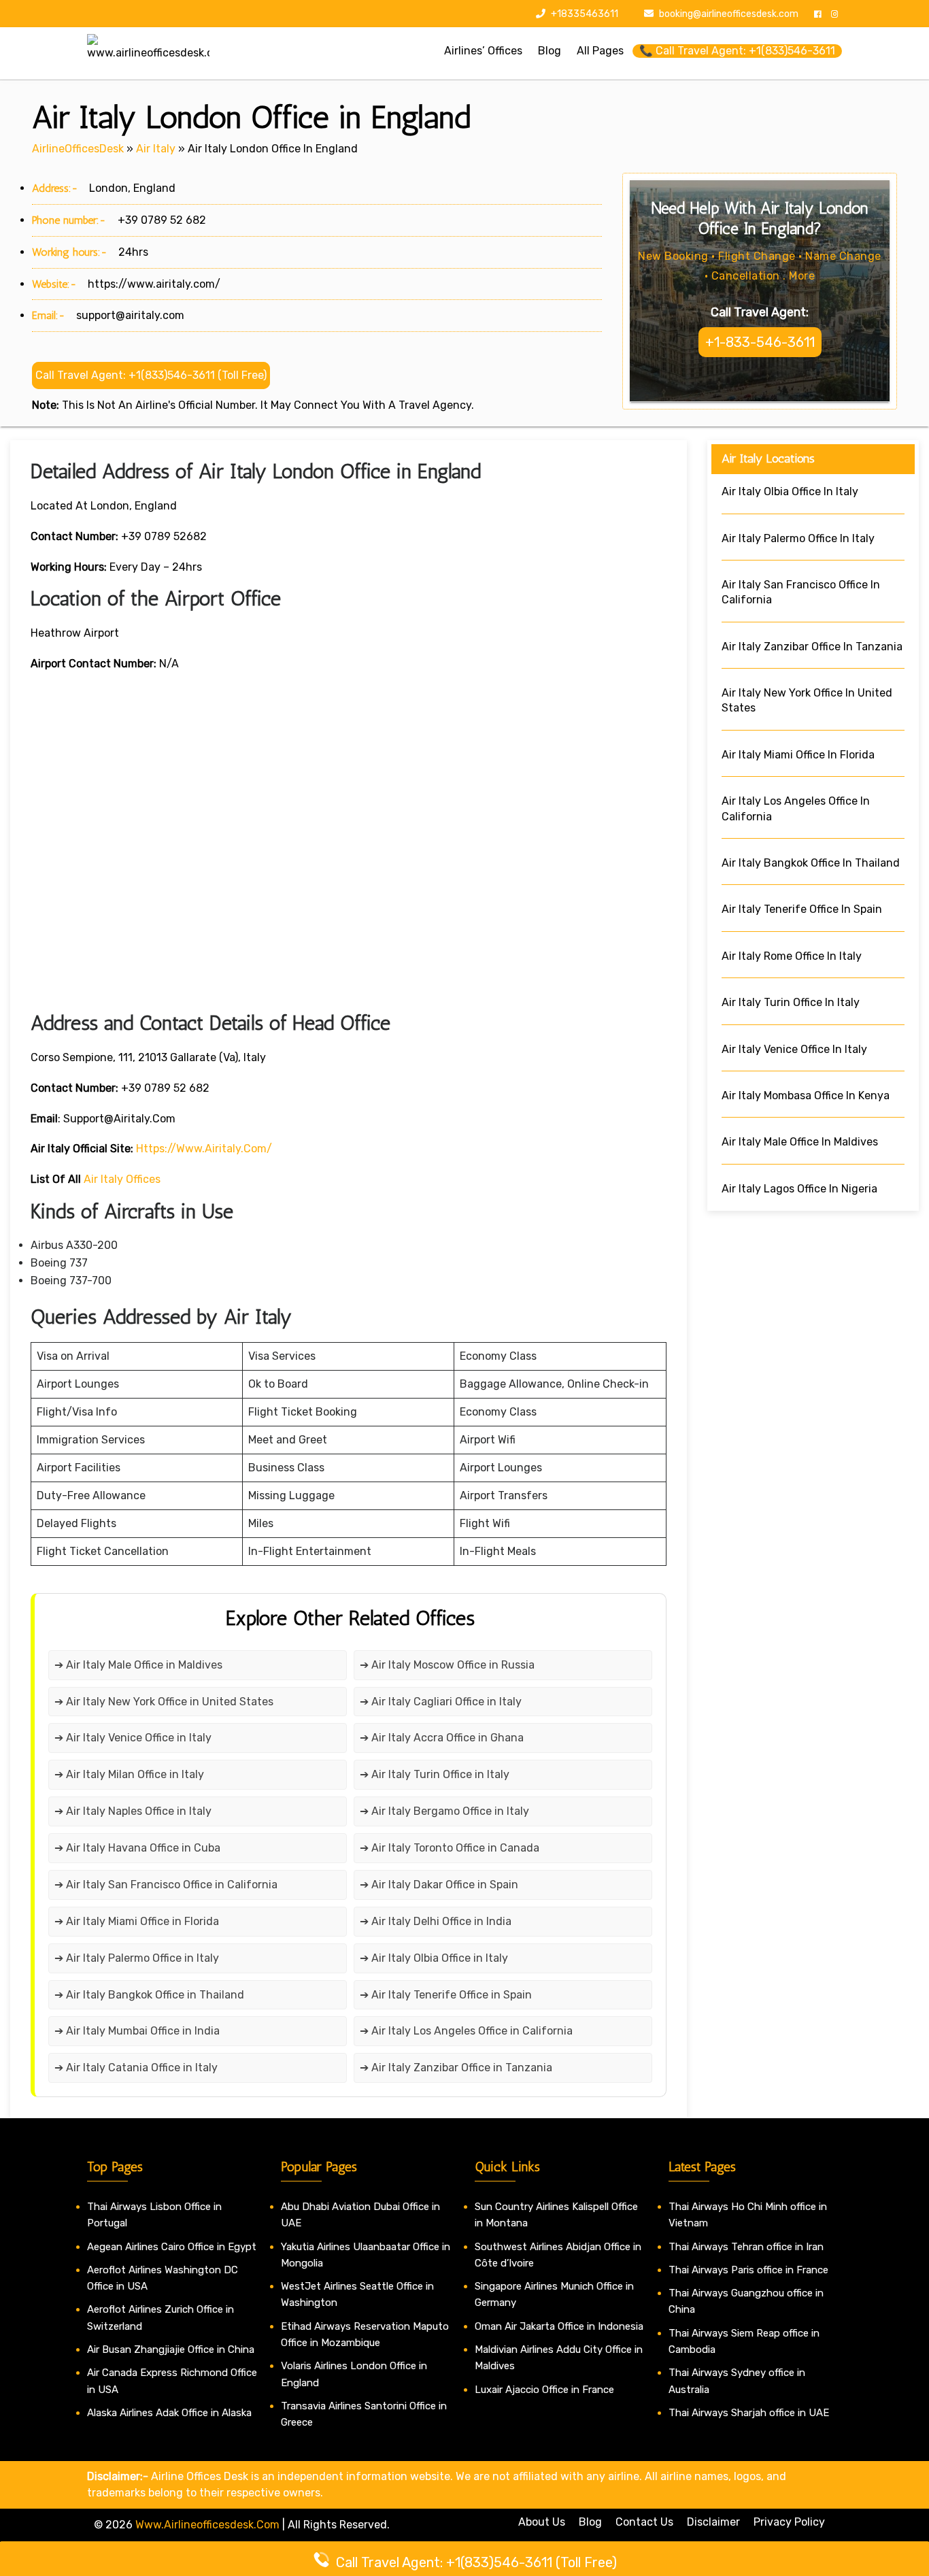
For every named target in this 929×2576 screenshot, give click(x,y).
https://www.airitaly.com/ (154, 284)
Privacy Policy (789, 2522)
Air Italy (156, 149)
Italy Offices (129, 1179)
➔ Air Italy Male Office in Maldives (138, 1665)
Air (91, 1179)
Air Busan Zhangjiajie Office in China (171, 2349)
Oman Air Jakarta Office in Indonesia (559, 2326)
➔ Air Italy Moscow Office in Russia (447, 1665)
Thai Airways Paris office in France (748, 2270)
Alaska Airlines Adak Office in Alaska (169, 2413)
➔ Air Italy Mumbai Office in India (137, 2031)
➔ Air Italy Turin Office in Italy (435, 1774)
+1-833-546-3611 (760, 342)
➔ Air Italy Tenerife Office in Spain (446, 1995)
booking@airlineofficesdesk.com (729, 14)
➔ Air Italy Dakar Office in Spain (439, 1885)
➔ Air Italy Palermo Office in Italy (137, 1958)
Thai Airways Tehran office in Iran (746, 2247)
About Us (542, 2522)
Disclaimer (713, 2522)
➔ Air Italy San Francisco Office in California (166, 1885)
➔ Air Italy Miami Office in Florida (137, 1921)
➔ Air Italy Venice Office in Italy (133, 1738)
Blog (590, 2522)
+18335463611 (584, 14)
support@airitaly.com (130, 315)
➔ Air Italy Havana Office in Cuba (137, 1848)
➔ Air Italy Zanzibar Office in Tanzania (456, 2068)
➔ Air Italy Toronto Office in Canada (450, 1848)
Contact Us (644, 2522)
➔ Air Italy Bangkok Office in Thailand (149, 1995)
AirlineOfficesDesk (78, 149)
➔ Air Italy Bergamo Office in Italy (444, 1811)
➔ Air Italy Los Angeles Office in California (466, 2031)
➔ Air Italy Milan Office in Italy (129, 1774)
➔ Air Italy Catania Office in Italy (136, 2068)
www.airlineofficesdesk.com (207, 2525)
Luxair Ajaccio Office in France (544, 2390)
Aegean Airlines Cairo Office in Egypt (172, 2247)
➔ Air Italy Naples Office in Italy (133, 1811)
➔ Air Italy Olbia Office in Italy (434, 1958)
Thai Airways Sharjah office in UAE (749, 2413)
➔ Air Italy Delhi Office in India (436, 1921)
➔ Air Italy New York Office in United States (164, 1702)
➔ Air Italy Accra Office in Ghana (442, 1738)
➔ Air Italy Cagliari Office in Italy (441, 1702)
